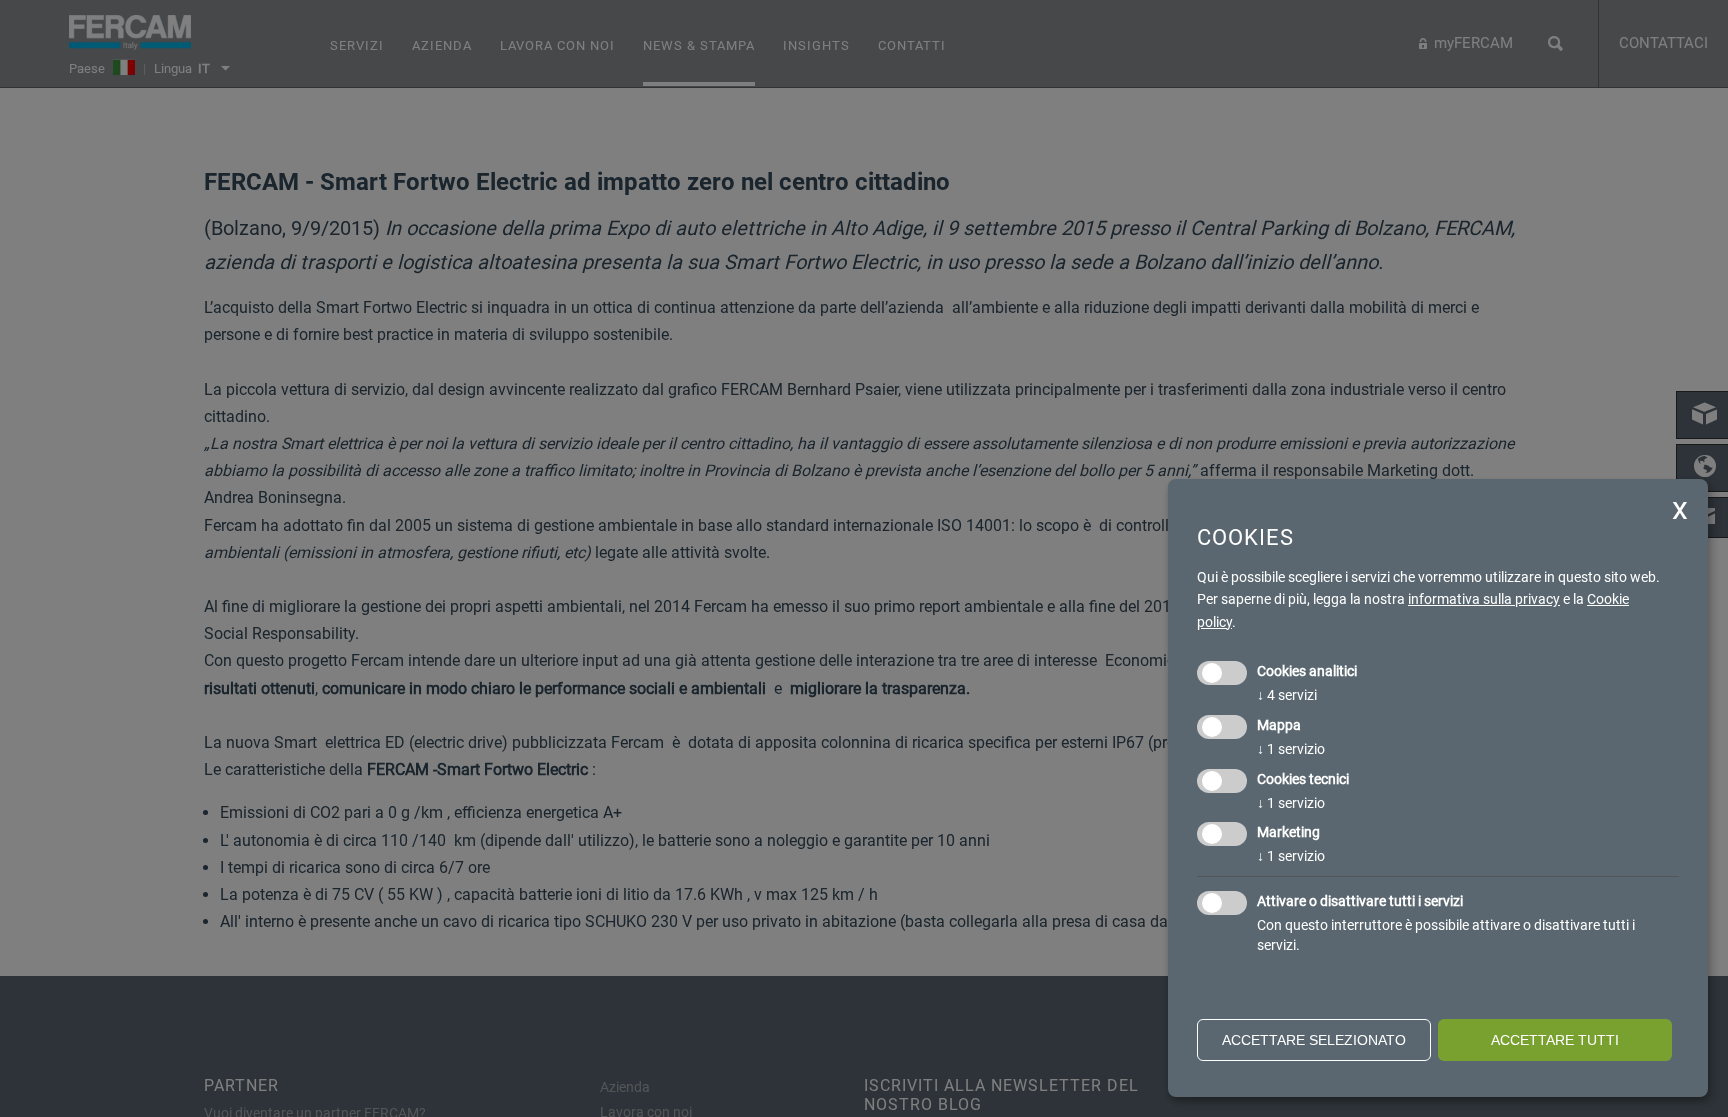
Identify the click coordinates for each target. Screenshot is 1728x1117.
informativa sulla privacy (1484, 599)
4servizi (1287, 695)
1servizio (1291, 749)
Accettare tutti (1555, 1040)
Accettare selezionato (1314, 1040)
